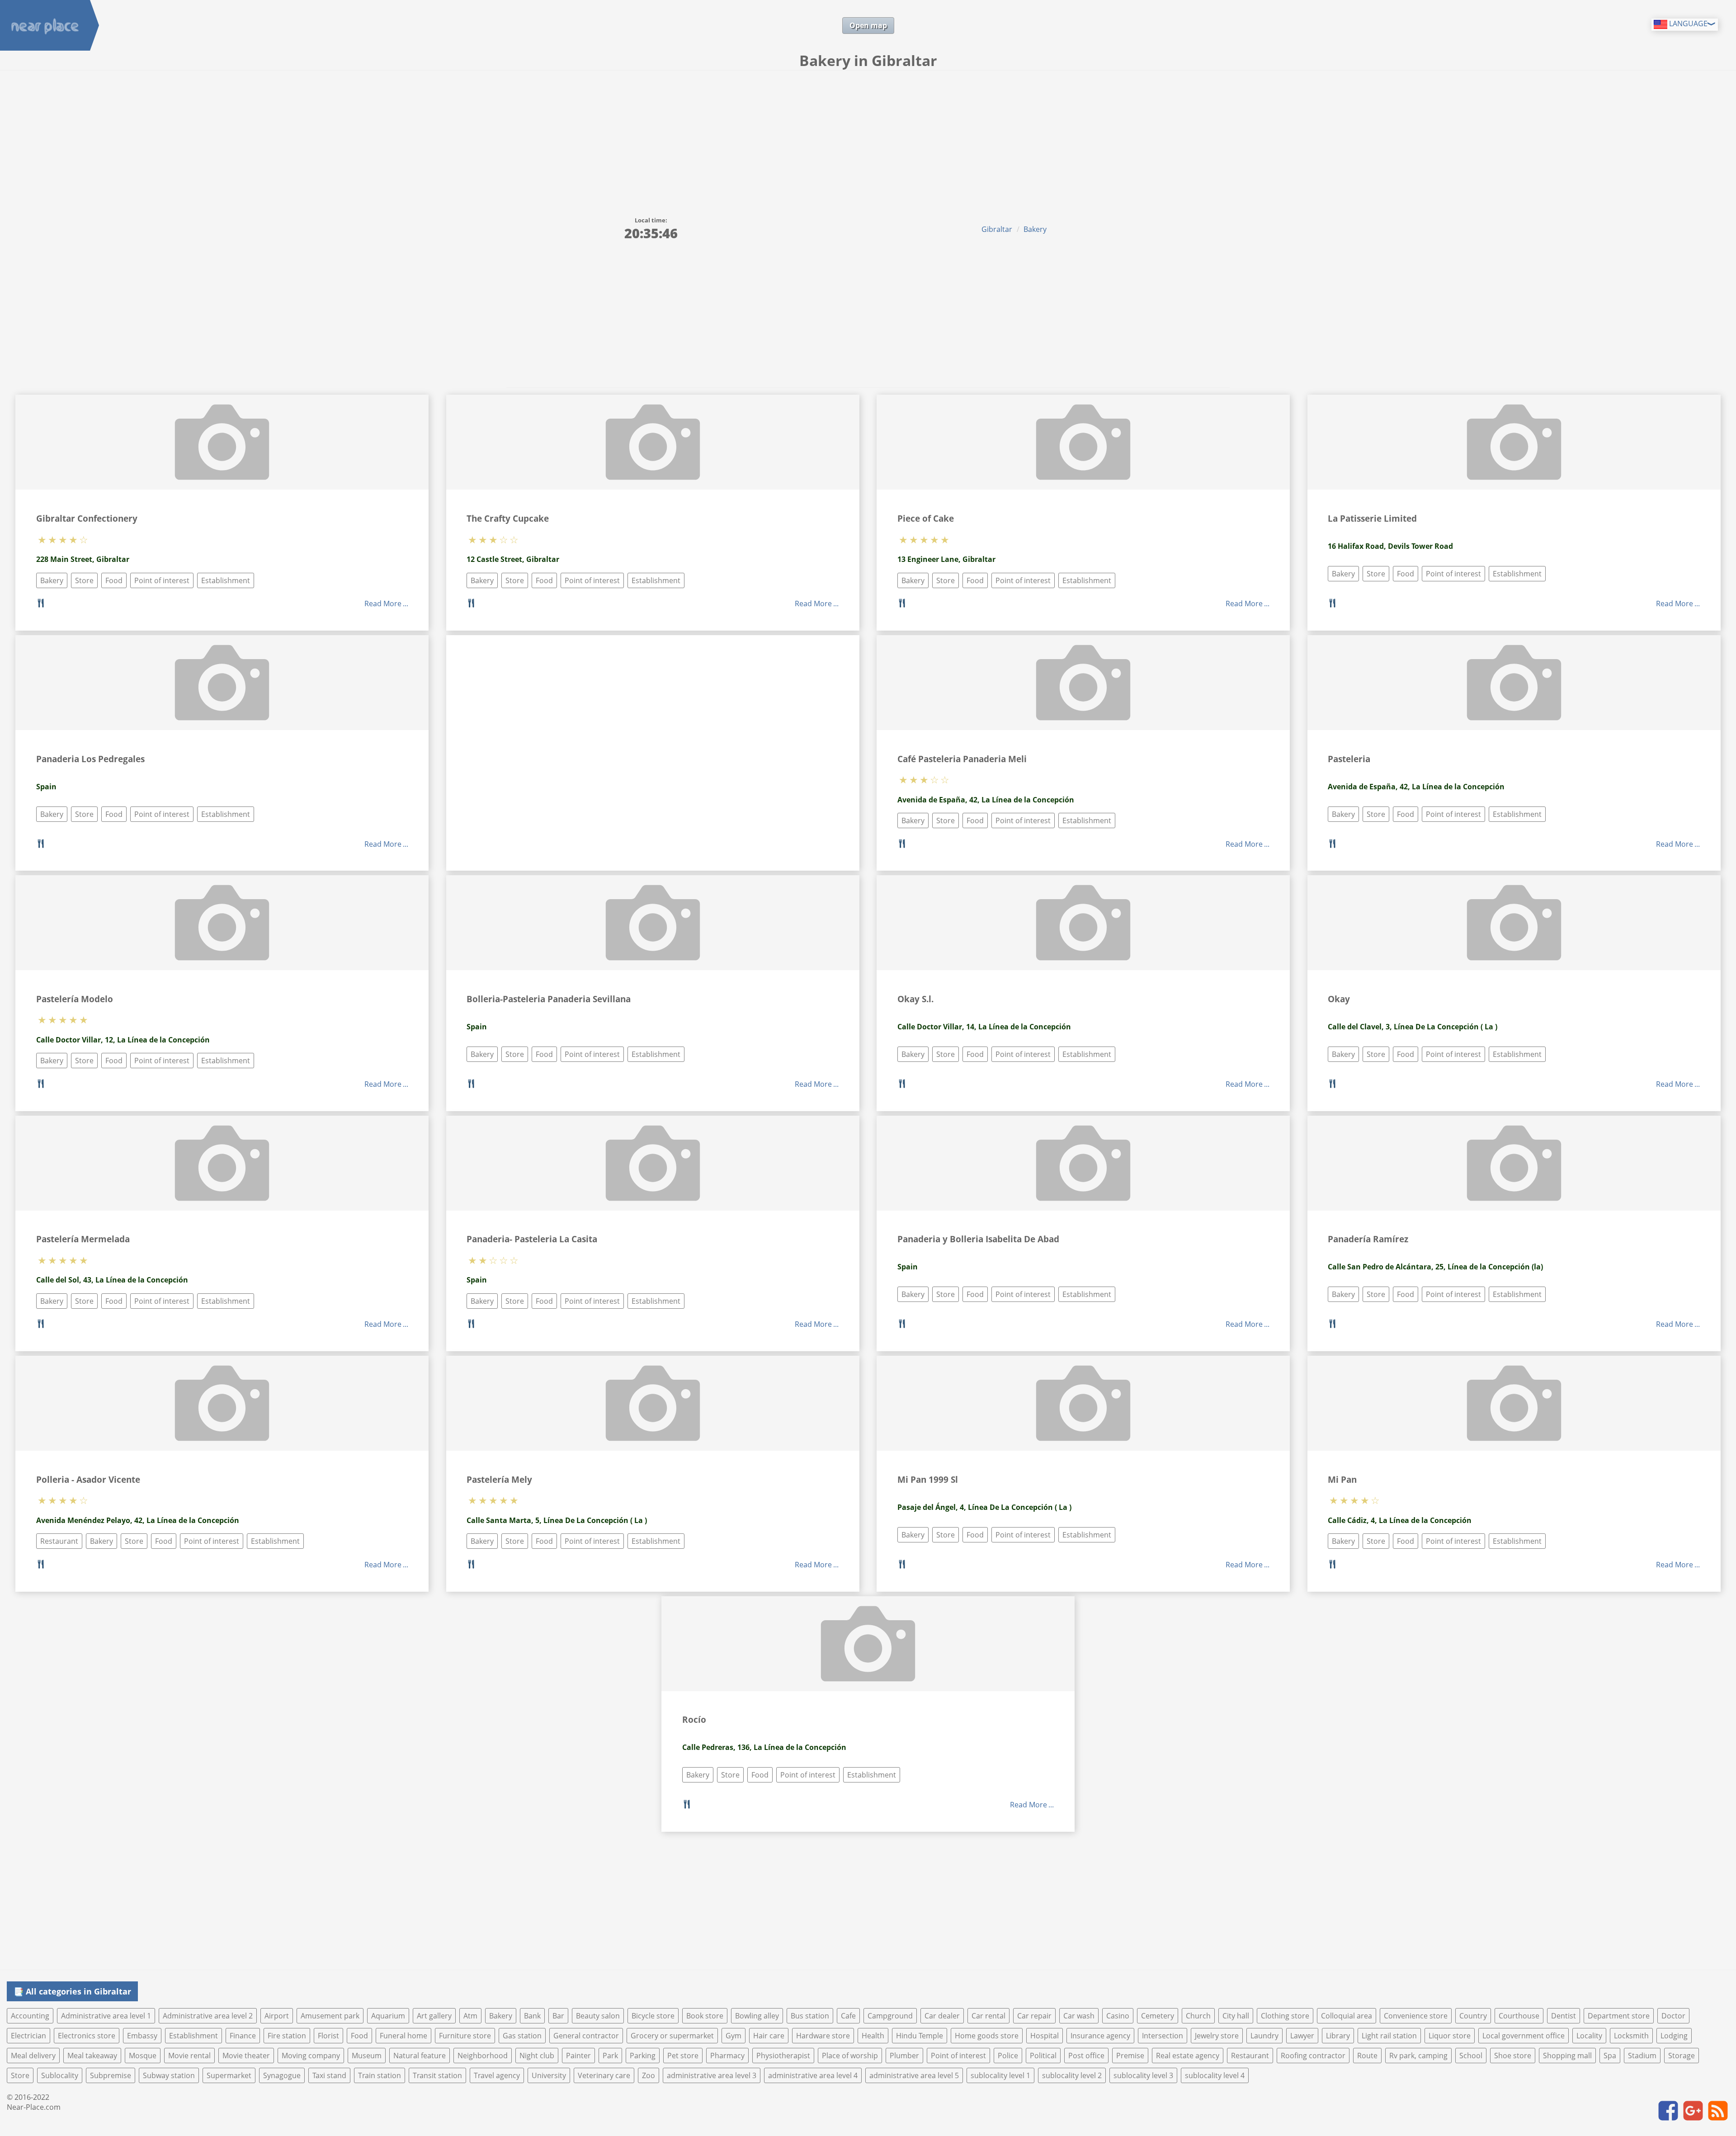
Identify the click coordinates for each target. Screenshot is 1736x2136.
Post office (1086, 2056)
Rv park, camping (1418, 2056)
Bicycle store (653, 2016)
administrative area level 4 (813, 2075)
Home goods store (987, 2036)
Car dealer (942, 2016)
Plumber (904, 2056)
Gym (734, 2036)
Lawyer (1302, 2036)
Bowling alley (757, 2016)
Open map (868, 25)
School (1471, 2056)
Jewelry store (1217, 2036)
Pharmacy (727, 2056)
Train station (380, 2075)
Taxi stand (329, 2075)
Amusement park (330, 2016)
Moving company (311, 2056)
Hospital (1045, 2036)
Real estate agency (1188, 2056)
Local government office (1524, 2036)
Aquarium (388, 2016)
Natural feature (420, 2056)
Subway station (169, 2075)
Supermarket (229, 2075)
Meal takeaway (92, 2056)
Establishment (226, 580)
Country (1473, 2016)
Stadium (1642, 2056)
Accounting (30, 2016)
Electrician (28, 2036)
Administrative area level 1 (106, 2016)
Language (1687, 24)
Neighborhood (483, 2056)
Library (1338, 2036)
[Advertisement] (868, 138)
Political (1043, 2056)
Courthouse (1519, 2016)
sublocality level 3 (1143, 2075)
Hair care (769, 2036)
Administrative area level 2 (208, 2016)
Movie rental (189, 2056)
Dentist (1564, 2016)
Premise (1130, 2056)
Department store (1619, 2016)
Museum (367, 2056)
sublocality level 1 (1000, 2075)
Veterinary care (604, 2075)
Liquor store (1450, 2036)
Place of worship (850, 2056)
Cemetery (1158, 2016)
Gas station (522, 2036)
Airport (277, 2016)
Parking (643, 2056)
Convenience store (1416, 2016)
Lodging (1674, 2036)
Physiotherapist (783, 2056)
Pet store (683, 2056)
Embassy (142, 2036)
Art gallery (434, 2016)
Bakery (1035, 229)
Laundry (1264, 2036)
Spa (1610, 2056)
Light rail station (1389, 2036)
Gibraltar (997, 229)
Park (610, 2056)
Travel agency (497, 2075)
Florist (328, 2036)
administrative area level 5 (914, 2075)
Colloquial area (1347, 2016)
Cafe (848, 2016)
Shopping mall (1567, 2056)
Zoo (649, 2075)
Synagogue (282, 2075)
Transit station (437, 2075)
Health (873, 2036)
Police (1008, 2056)
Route (1367, 2056)
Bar (558, 2016)
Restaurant (59, 1541)
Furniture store (465, 2036)
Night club (537, 2056)
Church (1198, 2016)
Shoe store (1513, 2056)
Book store (705, 2016)
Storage (1682, 2056)
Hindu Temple (920, 2036)
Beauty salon (598, 2016)
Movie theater (246, 2056)
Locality (1589, 2036)
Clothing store (1285, 2016)
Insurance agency (1100, 2036)
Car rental (988, 2016)
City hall (1236, 2016)
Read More (383, 604)
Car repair (1034, 2016)
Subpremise (111, 2075)
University (549, 2075)
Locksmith (1631, 2036)
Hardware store (823, 2036)
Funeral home (403, 2036)
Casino (1118, 2016)
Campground (890, 2016)
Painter (578, 2056)
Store (84, 580)
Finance (243, 2036)
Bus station (810, 2016)
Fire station (287, 2036)
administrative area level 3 (712, 2075)
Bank (532, 2016)
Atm (470, 2016)
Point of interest (162, 580)
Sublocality (60, 2075)
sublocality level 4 (1215, 2075)
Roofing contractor (1313, 2056)
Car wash (1079, 2016)
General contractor (586, 2036)
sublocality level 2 (1072, 2075)
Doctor (1673, 2016)
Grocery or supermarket (672, 2036)
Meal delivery (33, 2056)
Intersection (1163, 2036)
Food (114, 580)
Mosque (143, 2056)
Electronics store (87, 2036)
